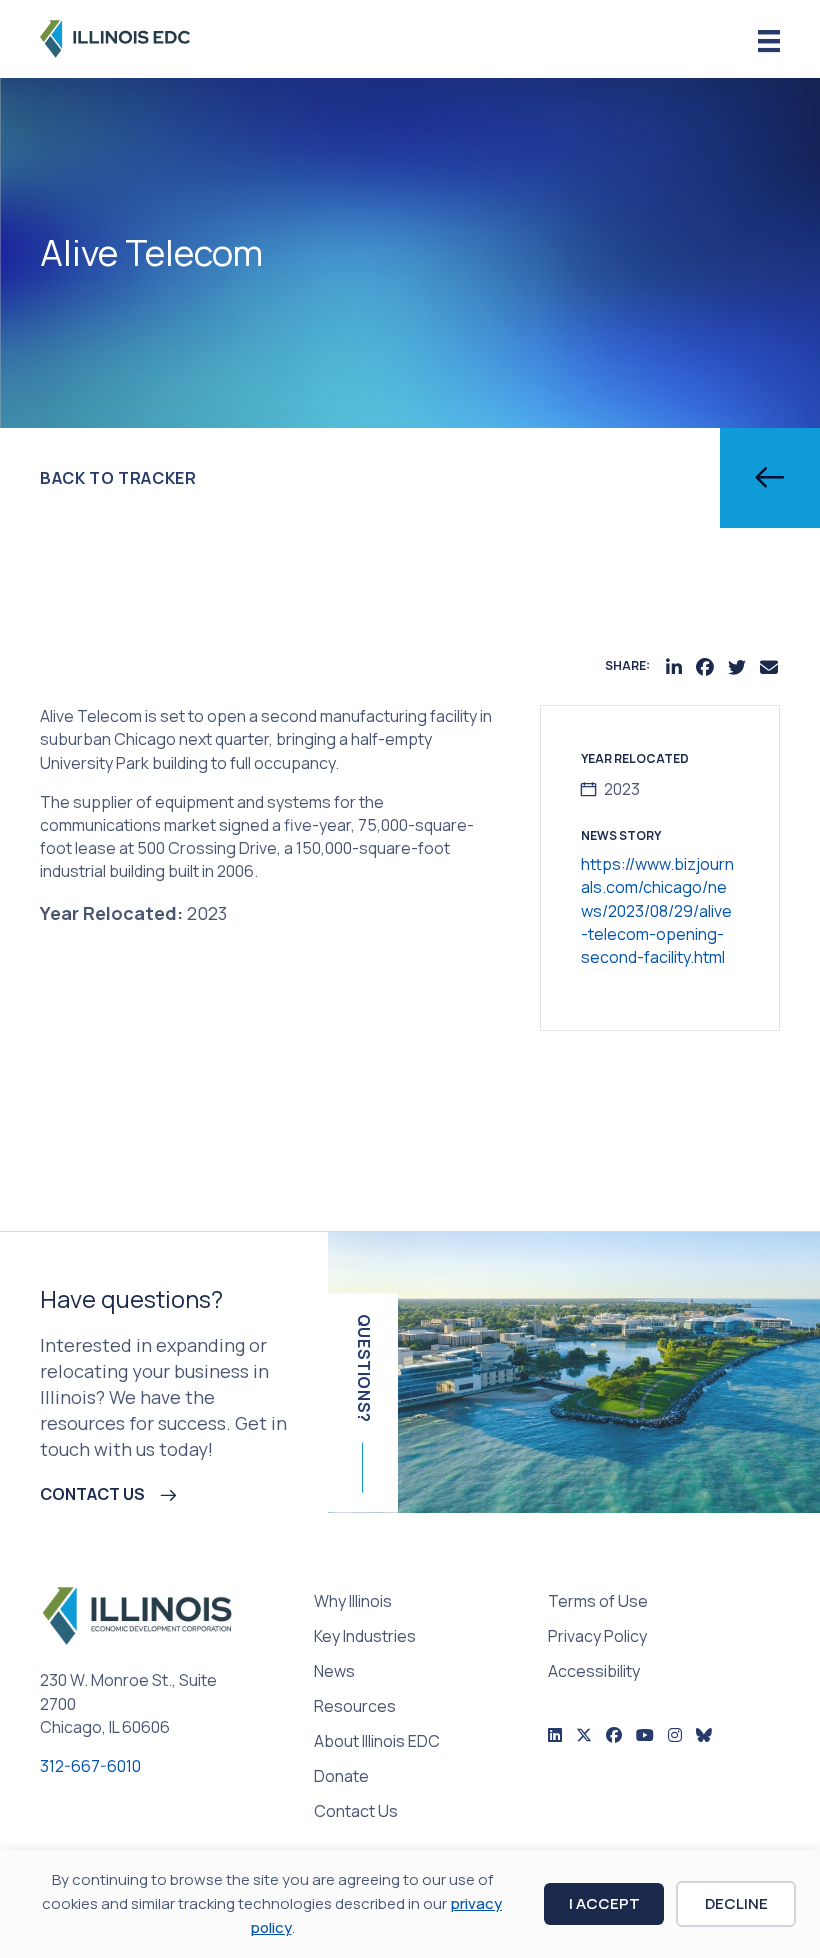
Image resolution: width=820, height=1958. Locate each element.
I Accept (604, 1903)
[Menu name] (769, 41)
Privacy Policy (597, 1637)
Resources (355, 1707)
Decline (736, 1903)
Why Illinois (353, 1602)
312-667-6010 (90, 1766)
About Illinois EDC (377, 1742)
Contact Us (356, 1812)
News (334, 1672)
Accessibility (594, 1672)
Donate (341, 1777)
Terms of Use (598, 1602)
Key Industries (365, 1637)
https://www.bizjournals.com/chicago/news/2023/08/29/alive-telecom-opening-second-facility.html (657, 910)
